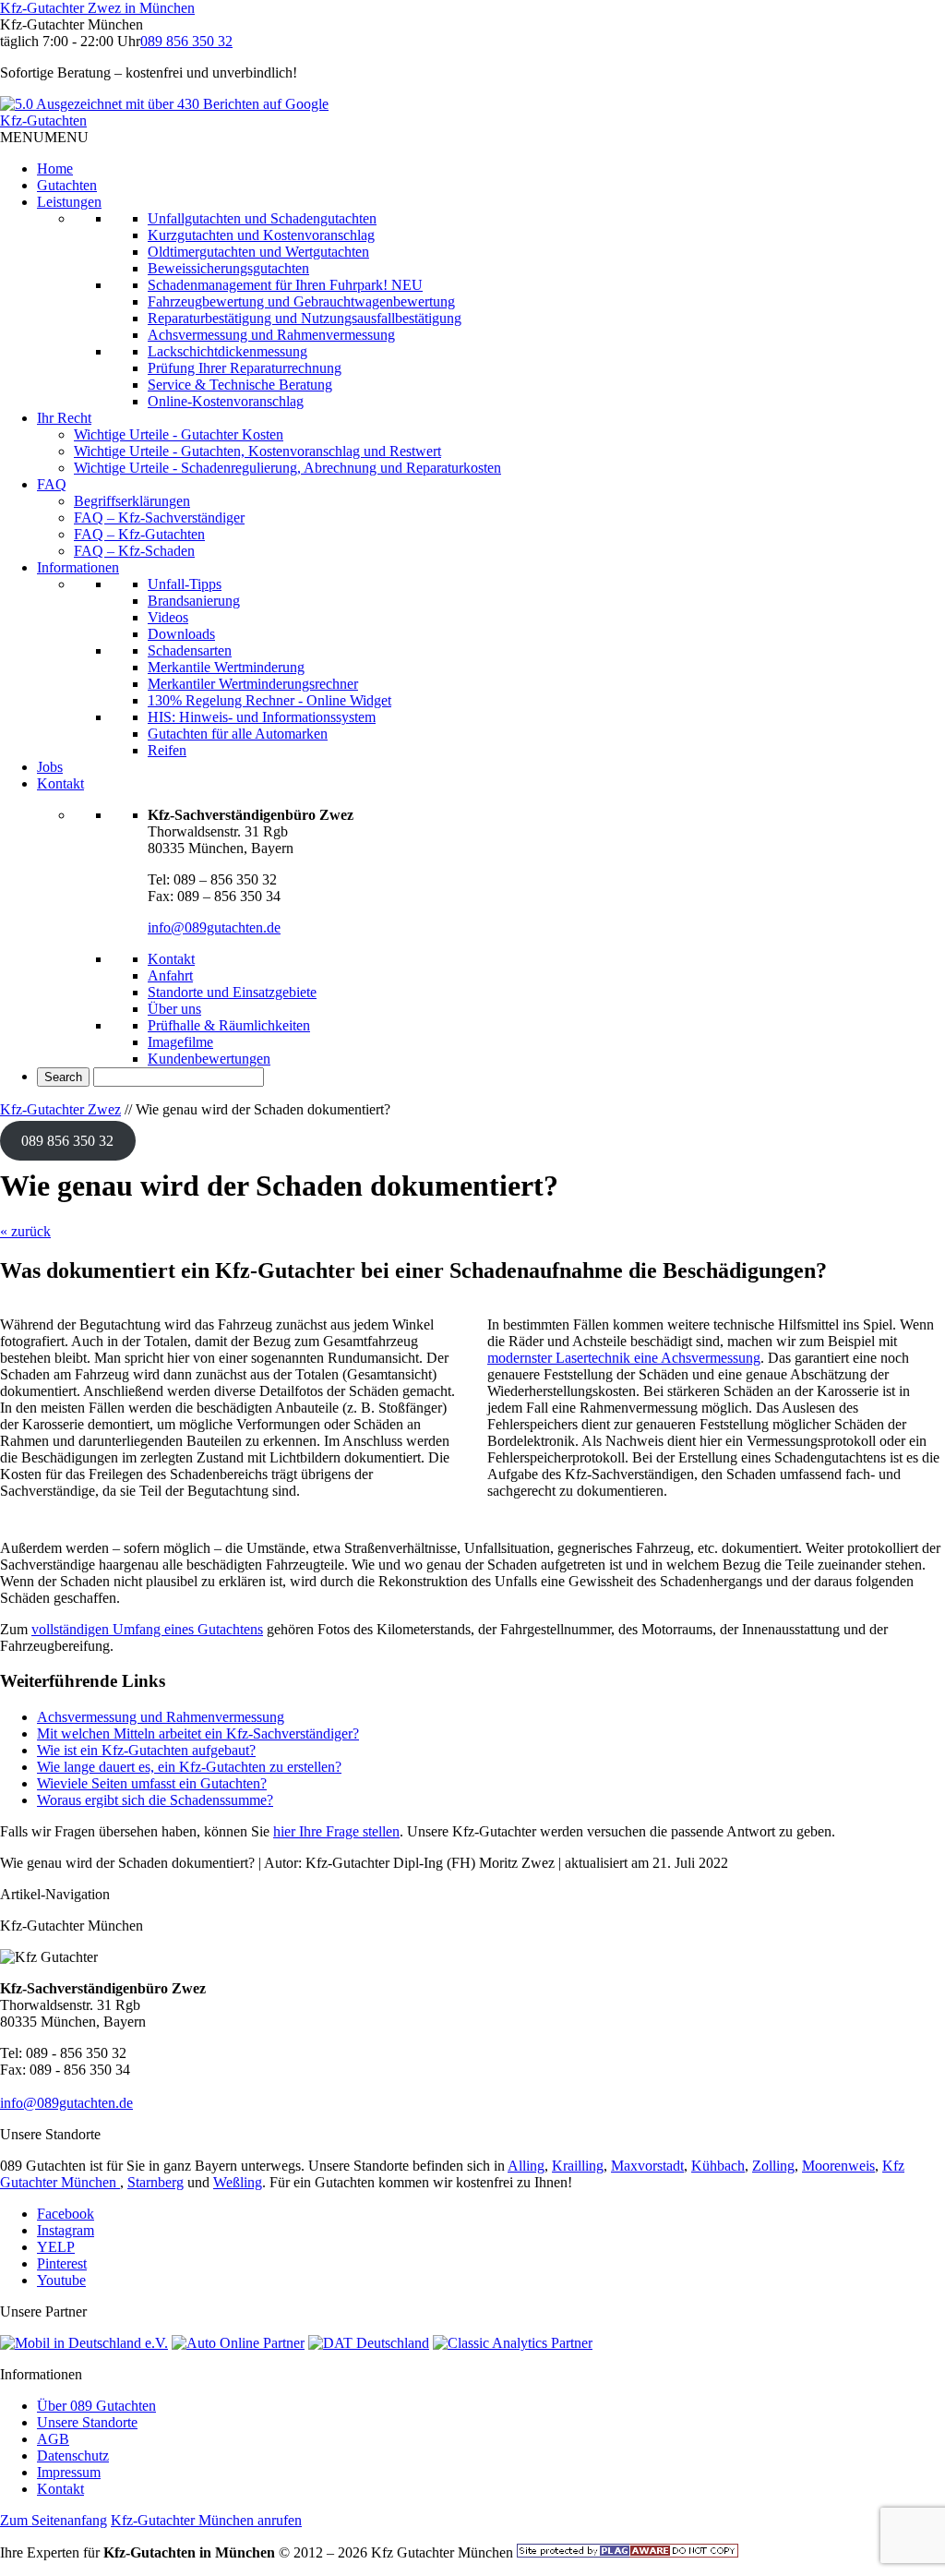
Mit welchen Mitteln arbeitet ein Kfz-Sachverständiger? (198, 1733)
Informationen (78, 567)
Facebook (66, 2214)
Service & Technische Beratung (240, 385)
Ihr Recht (64, 418)
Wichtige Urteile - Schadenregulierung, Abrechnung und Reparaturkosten (287, 468)
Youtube (61, 2280)
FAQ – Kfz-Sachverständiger (159, 518)
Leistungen (69, 202)
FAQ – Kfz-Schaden (134, 551)
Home (55, 169)
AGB (53, 2439)
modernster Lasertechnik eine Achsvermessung (624, 1358)
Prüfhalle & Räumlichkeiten (229, 1025)
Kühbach (718, 2166)
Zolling (773, 2166)
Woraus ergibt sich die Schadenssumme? (155, 1800)
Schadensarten (190, 650)
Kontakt (60, 783)
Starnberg (156, 2182)
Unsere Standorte (87, 2422)
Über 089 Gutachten (96, 2406)
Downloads (181, 634)
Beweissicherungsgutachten (228, 268)
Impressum (69, 2472)
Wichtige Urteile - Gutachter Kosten (179, 434)
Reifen (167, 750)
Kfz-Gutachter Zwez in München (97, 8)
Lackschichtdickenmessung (227, 351)
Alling (526, 2166)
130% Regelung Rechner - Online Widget (269, 700)
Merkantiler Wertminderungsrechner (253, 684)
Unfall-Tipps (185, 584)
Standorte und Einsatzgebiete (232, 992)
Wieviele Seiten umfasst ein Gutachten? (152, 1783)
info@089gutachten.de (214, 927)
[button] (44, 137)
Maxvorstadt (647, 2166)
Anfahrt (170, 975)
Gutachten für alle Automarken (238, 734)
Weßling (238, 2182)
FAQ (52, 484)
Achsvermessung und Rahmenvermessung (271, 335)
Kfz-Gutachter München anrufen (206, 2520)
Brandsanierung (194, 601)
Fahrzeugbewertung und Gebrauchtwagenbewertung (301, 301)
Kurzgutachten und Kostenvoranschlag (261, 235)
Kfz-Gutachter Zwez (60, 1109)
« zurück (25, 1231)
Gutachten (67, 185)
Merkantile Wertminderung (226, 667)
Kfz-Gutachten (43, 120)
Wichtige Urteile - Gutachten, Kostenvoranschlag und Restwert (257, 451)
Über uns (174, 1009)
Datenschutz (73, 2456)
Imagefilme (180, 1042)
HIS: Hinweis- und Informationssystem (262, 717)
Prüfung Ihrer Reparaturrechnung (245, 368)
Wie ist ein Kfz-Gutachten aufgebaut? (146, 1750)
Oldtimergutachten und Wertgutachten (258, 252)
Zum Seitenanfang (54, 2520)
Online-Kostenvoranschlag (226, 401)
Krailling (578, 2166)
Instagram (66, 2230)
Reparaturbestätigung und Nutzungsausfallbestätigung (305, 318)
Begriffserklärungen (132, 501)
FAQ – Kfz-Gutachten (139, 534)
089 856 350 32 (186, 41)
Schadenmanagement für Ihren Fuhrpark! (285, 285)
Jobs (50, 767)
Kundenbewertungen (209, 1059)
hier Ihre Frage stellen (336, 1831)
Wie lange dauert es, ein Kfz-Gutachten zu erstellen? (189, 1767)
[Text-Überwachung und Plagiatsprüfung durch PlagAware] (628, 2552)
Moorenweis (838, 2166)
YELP (56, 2247)
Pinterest (62, 2263)
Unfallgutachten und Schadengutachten (262, 218)
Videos (168, 617)
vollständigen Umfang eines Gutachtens (147, 1629)
